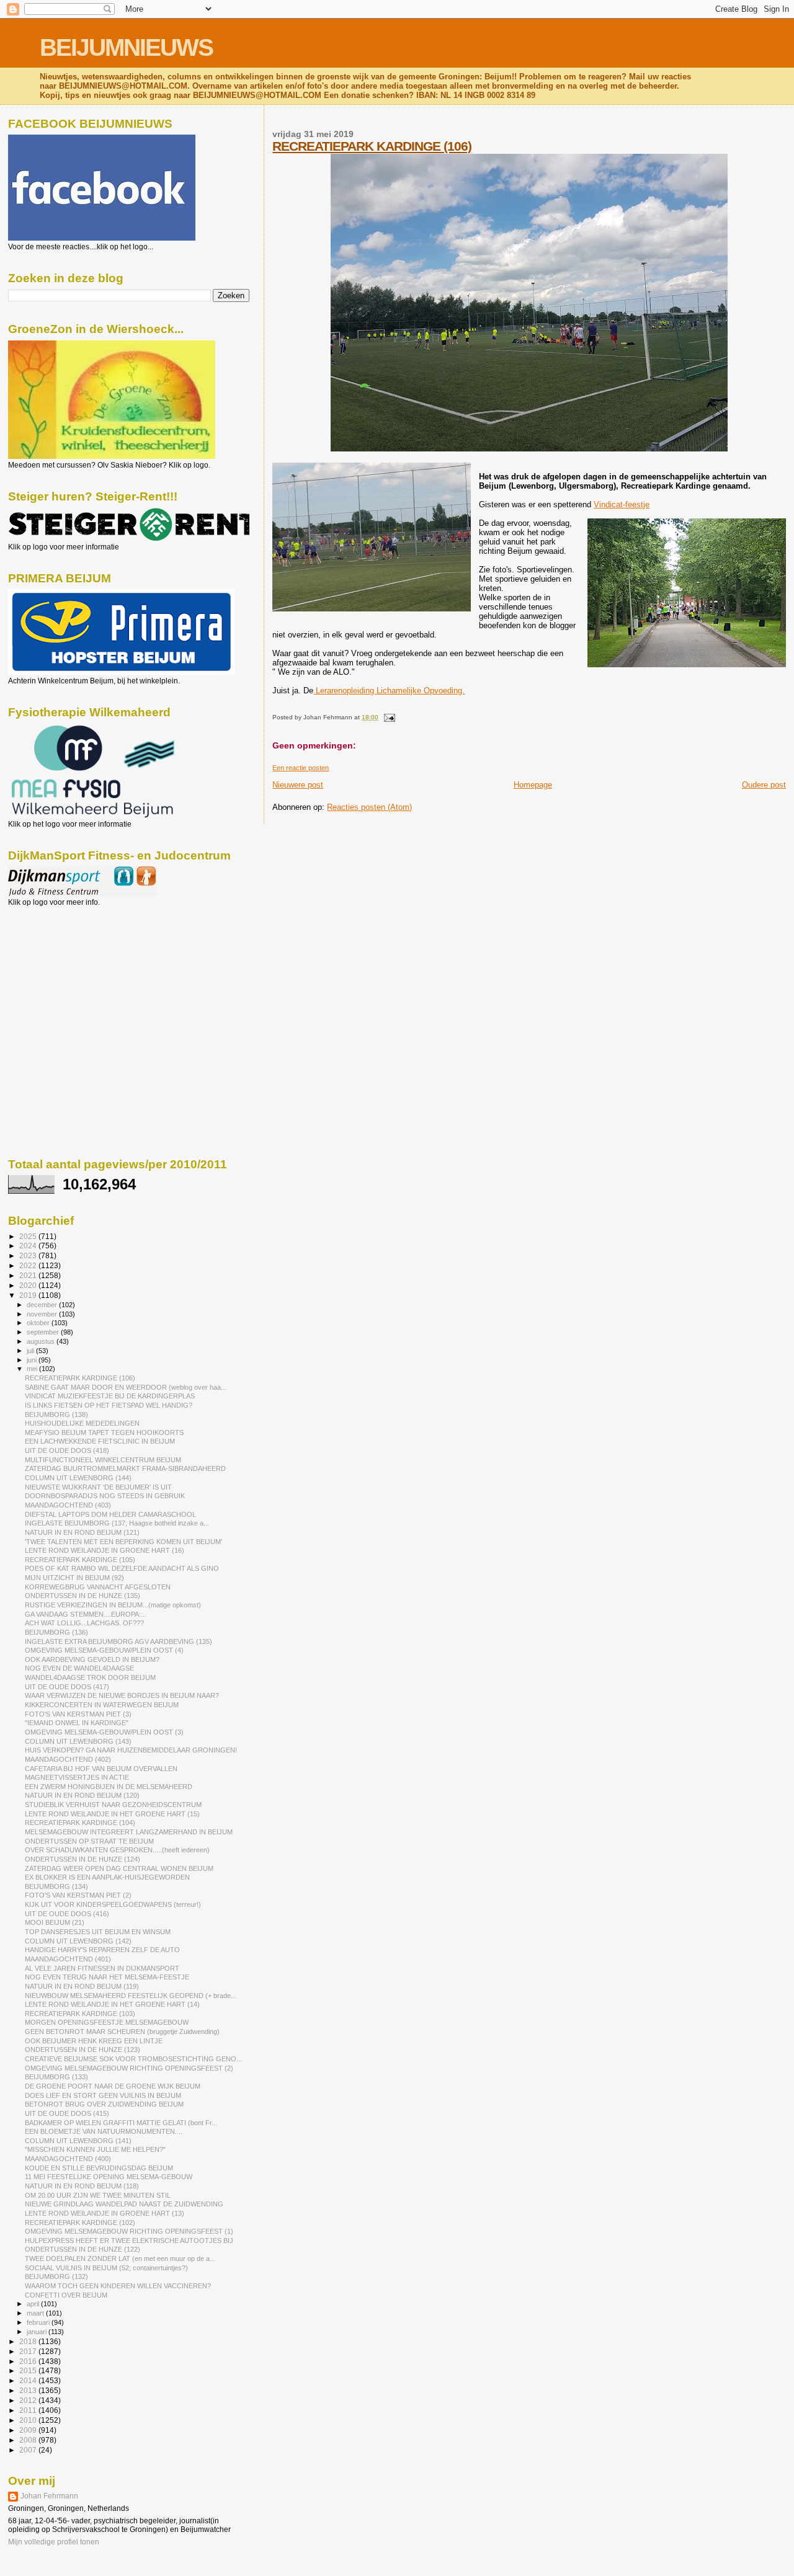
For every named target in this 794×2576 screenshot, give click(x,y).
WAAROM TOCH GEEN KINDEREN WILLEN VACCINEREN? (118, 2286)
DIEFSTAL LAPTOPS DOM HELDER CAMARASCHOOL (110, 1514)
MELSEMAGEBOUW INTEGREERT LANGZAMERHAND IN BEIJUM (129, 1832)
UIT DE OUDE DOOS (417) (67, 1687)
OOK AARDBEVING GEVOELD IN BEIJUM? (92, 1659)
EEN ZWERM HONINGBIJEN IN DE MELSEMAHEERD (109, 1787)
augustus (42, 1341)
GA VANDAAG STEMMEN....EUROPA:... (86, 1614)
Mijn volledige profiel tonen (54, 2542)
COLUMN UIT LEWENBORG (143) (78, 1741)
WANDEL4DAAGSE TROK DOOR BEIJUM (90, 1677)
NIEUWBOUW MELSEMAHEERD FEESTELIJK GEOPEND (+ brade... (131, 1996)
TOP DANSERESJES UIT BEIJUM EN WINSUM (98, 1932)
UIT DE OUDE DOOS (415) (67, 2113)
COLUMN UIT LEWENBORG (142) (78, 1941)
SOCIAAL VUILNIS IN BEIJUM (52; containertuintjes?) (106, 2268)
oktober (39, 1323)
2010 (29, 2420)
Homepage (533, 785)
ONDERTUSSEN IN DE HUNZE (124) (83, 1859)
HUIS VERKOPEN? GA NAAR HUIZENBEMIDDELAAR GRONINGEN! (131, 1750)
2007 (29, 2450)
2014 (29, 2380)
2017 (29, 2351)
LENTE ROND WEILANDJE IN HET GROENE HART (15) (112, 1814)
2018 (29, 2341)
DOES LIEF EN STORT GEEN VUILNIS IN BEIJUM (103, 2095)
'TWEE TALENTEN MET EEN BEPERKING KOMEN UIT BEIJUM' (123, 1542)
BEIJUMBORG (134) (56, 1886)
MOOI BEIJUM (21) (55, 1922)
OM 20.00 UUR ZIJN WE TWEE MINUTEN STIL (98, 2195)
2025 (29, 1236)
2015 (29, 2370)
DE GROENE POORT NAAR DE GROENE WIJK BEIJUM (113, 2086)
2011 (29, 2410)
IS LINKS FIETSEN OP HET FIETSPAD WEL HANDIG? (109, 1405)
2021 (29, 1275)
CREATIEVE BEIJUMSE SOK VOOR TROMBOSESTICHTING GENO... (133, 2059)
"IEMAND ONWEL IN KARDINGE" (77, 1723)
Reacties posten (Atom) (369, 807)
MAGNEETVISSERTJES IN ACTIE (77, 1777)
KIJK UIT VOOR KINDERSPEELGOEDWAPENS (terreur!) (113, 1904)
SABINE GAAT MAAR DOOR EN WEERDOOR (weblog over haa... (126, 1387)
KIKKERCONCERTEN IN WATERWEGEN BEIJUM (102, 1705)
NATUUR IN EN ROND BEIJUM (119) (82, 1986)
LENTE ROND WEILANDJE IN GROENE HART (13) (105, 2213)
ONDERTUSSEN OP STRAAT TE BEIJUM (89, 1841)
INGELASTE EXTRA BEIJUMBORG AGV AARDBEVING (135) (118, 1641)
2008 (29, 2440)
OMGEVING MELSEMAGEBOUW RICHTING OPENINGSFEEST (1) (129, 2231)
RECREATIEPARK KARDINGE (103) (80, 2014)
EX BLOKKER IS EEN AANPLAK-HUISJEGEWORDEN (107, 1877)
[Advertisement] (64, 974)
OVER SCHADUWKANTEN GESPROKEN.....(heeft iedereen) (117, 1850)
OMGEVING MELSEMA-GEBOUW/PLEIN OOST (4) (104, 1650)
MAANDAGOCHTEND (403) (68, 1505)
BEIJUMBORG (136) (56, 1632)
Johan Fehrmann (49, 2496)
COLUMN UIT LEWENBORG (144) (78, 1478)
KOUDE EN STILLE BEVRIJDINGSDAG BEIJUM (99, 2168)
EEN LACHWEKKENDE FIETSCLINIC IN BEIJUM (100, 1441)
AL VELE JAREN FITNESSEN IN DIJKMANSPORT (102, 1968)
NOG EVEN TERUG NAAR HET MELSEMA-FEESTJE (107, 1977)
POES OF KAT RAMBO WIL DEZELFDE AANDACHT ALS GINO (122, 1568)
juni (33, 1360)
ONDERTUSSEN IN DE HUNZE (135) (83, 1596)
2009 (29, 2430)
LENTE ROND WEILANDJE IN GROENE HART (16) (105, 1550)
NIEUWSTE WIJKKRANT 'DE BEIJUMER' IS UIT (98, 1487)
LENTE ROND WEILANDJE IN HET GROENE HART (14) (112, 2004)
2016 (29, 2361)
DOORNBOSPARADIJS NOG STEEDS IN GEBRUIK (105, 1496)
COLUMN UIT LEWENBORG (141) (78, 2141)
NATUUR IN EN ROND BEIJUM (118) (82, 2186)
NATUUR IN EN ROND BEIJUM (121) (82, 1532)
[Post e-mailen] (387, 717)
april (34, 2304)
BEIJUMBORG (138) (56, 1415)
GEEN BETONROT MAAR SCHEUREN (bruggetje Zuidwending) (122, 2032)
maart (36, 2313)
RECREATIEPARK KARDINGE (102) (80, 2223)
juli (31, 1351)
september (44, 1332)
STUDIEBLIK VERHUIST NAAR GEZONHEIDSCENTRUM (113, 1805)
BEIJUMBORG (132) (56, 2276)
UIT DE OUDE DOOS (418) (67, 1450)
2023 (29, 1255)
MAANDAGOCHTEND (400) (68, 2159)
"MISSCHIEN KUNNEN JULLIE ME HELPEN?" (95, 2149)
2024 (29, 1246)
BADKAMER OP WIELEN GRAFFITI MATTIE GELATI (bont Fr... (121, 2123)
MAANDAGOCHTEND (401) (68, 1959)
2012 (29, 2400)
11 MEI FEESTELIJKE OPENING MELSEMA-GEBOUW (109, 2177)
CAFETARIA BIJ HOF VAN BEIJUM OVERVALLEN (101, 1769)
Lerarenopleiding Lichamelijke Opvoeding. (389, 691)
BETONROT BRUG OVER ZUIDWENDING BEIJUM (104, 2104)
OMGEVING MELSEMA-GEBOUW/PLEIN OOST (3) (104, 1732)
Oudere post (764, 785)
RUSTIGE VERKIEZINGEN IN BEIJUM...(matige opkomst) (113, 1605)
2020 (29, 1285)
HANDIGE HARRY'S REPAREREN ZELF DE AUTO (102, 1950)
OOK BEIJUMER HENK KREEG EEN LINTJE (94, 2041)
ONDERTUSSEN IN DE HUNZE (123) (83, 2050)
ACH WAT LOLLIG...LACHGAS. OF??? (84, 1623)
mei (33, 1369)
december (43, 1305)
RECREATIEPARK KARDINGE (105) (80, 1560)
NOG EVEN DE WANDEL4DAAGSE (79, 1668)
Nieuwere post (298, 785)
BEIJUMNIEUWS (126, 47)
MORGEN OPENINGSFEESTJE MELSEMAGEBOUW (107, 2022)
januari (38, 2332)
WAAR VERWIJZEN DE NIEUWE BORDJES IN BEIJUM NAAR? (122, 1695)
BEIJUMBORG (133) (56, 2077)
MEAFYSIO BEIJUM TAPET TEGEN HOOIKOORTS (104, 1432)
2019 (29, 1295)
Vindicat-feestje (622, 504)
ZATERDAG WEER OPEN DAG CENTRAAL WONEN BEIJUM (119, 1868)
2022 (29, 1265)
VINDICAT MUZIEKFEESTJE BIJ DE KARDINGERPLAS (110, 1396)
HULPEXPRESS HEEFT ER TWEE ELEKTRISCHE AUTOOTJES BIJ (129, 2241)
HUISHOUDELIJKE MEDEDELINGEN (82, 1423)
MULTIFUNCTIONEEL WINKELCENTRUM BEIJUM (103, 1460)
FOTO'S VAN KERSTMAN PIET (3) (78, 1714)
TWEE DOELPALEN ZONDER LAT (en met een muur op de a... (120, 2258)
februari (39, 2322)
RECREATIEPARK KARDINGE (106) (372, 146)
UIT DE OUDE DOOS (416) (67, 1914)
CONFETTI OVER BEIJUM (66, 2295)
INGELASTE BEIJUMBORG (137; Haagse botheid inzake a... (117, 1523)
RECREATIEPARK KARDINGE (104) (80, 1823)
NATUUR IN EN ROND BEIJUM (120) (82, 1795)
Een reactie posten (301, 768)
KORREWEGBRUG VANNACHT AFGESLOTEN (98, 1587)
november (43, 1314)
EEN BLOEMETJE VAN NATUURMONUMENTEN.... (104, 2131)
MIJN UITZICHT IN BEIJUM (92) (74, 1578)
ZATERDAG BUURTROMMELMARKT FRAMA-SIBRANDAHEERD (125, 1468)
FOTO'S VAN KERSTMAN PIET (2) (78, 1895)
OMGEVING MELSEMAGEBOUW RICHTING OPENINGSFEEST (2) (129, 2068)
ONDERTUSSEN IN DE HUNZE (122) (83, 2249)
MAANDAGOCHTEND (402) (68, 1759)
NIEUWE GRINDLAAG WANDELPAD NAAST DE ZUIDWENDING (124, 2204)
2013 (29, 2390)
